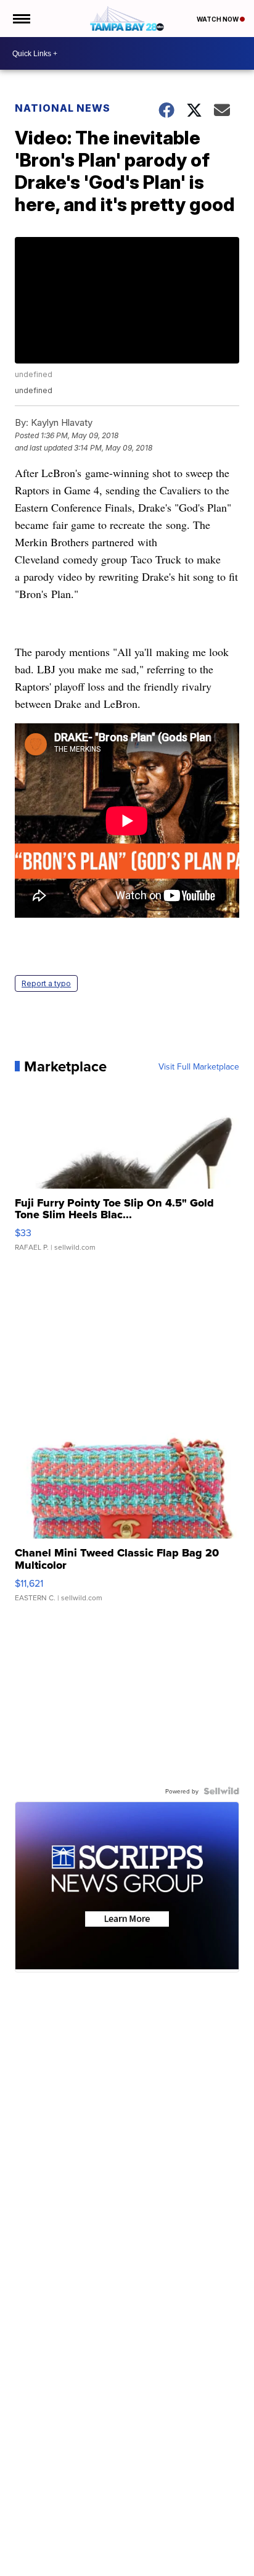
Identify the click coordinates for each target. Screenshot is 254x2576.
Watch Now (218, 19)
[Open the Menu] (21, 19)
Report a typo (46, 983)
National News (63, 108)
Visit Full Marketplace (199, 1066)
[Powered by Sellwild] (221, 1791)
